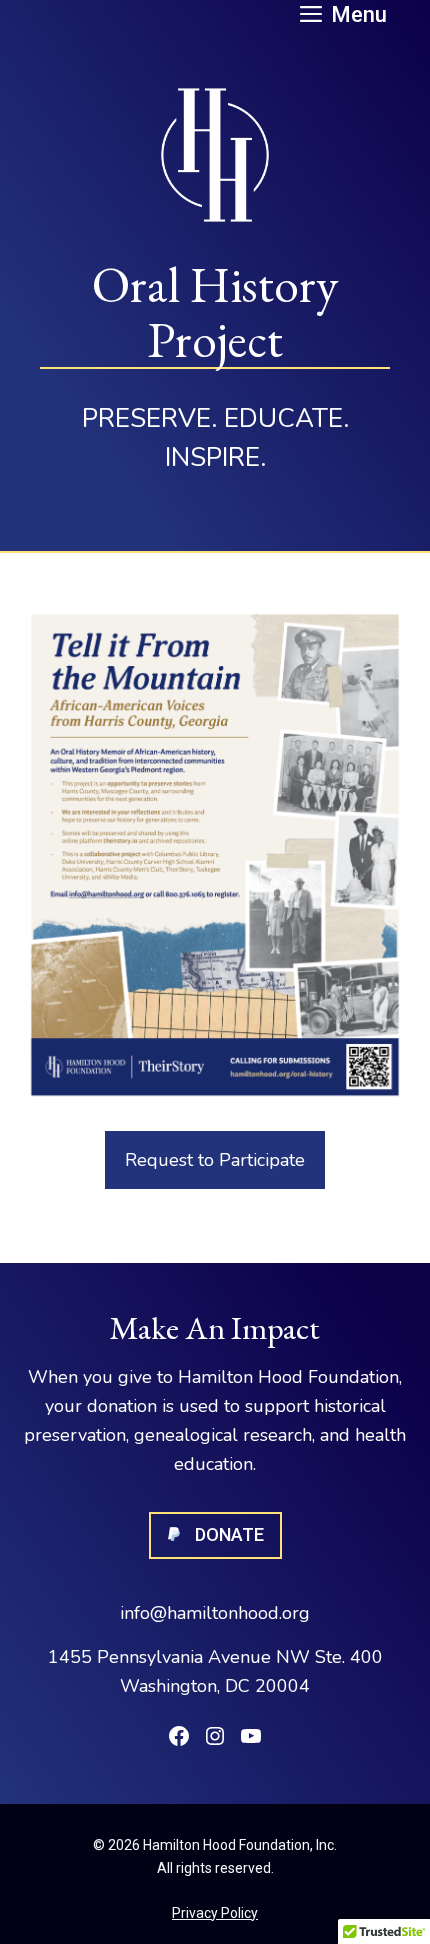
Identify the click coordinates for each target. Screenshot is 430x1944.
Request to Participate (215, 1160)
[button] (343, 12)
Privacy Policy (215, 1913)
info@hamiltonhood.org (215, 1613)
